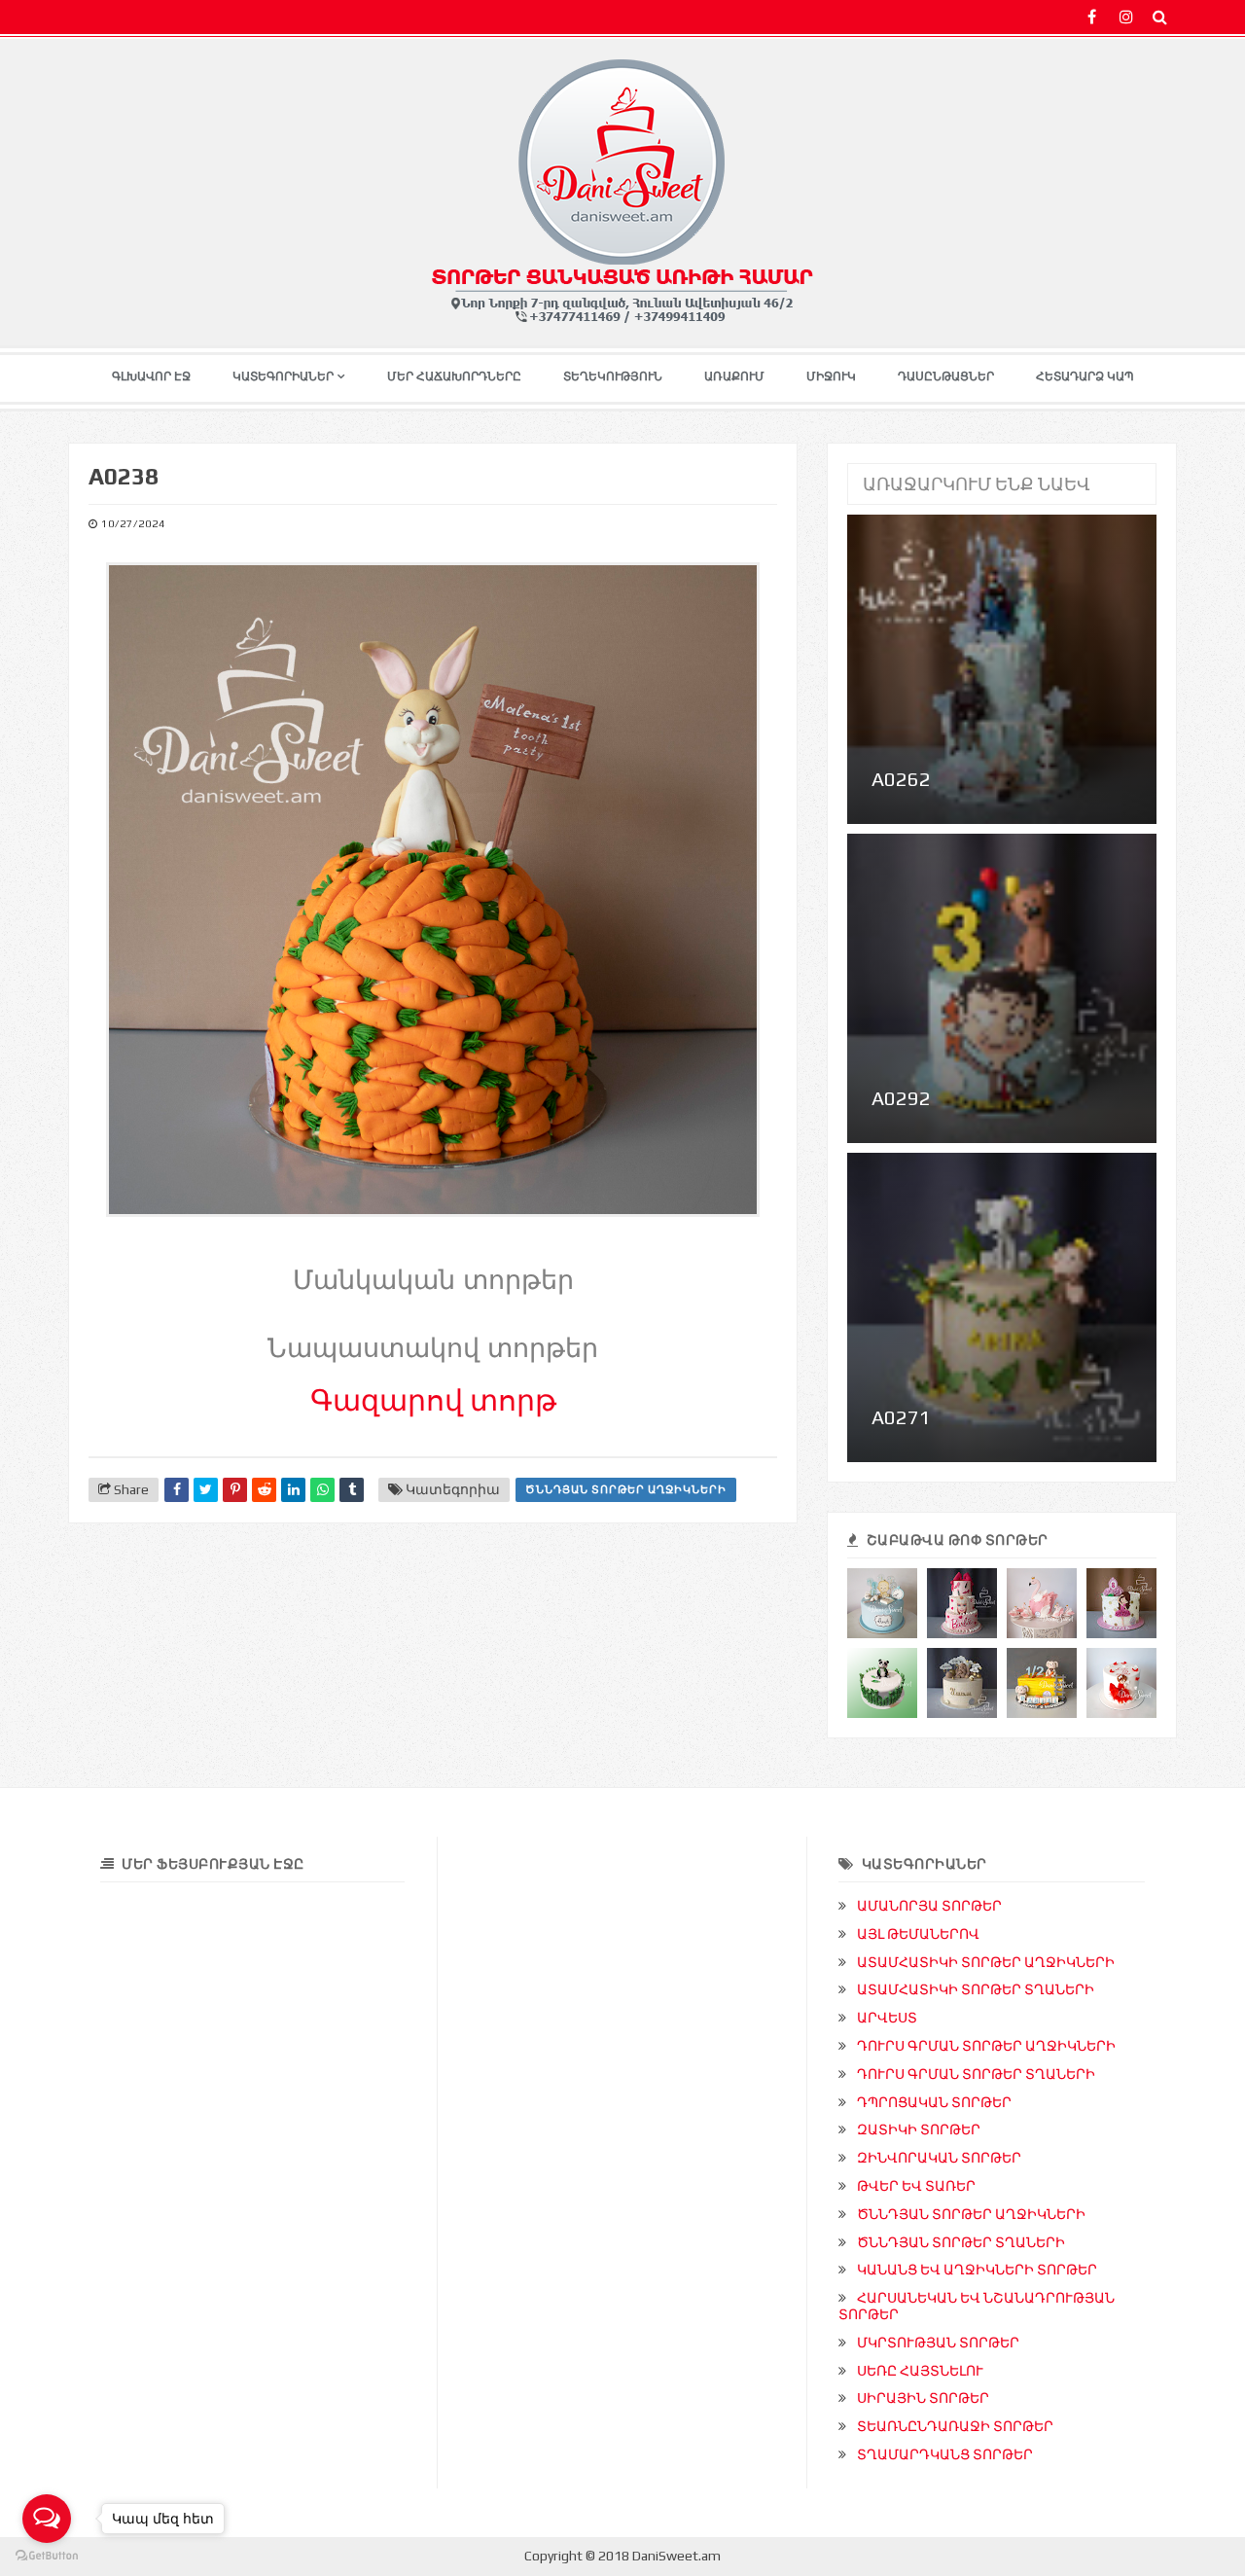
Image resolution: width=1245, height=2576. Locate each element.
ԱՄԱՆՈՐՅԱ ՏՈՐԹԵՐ (929, 1906)
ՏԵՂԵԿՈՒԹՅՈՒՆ (613, 376)
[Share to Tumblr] (352, 1490)
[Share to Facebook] (177, 1490)
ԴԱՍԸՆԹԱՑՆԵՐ (946, 376)
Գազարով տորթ (433, 1400)
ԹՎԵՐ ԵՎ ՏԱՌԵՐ (916, 2186)
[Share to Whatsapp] (322, 1490)
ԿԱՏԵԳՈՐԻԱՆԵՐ (283, 376)
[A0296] (1121, 1603)
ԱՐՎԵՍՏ (887, 2018)
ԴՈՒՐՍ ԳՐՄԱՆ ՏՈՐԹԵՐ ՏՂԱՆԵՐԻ (976, 2074)
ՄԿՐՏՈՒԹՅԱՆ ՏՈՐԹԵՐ (938, 2343)
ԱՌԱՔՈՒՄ (734, 376)
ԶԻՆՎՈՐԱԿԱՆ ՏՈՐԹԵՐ (939, 2158)
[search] (1160, 17)
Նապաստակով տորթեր (433, 1348)
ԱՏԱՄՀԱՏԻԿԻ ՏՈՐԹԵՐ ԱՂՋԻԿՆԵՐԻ (986, 1962)
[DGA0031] (962, 1683)
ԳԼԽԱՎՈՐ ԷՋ (151, 376)
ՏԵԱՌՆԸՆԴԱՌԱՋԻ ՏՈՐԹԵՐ (955, 2426)
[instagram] (1126, 17)
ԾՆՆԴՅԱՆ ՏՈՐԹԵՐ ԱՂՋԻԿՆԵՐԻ (626, 1489)
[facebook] (1092, 17)
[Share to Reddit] (264, 1490)
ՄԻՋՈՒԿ (831, 376)
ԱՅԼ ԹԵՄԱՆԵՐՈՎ (918, 1934)
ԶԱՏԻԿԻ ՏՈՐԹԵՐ (919, 2129)
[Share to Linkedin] (293, 1490)
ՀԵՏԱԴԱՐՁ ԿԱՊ (1085, 376)
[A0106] (1042, 1603)
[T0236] (1042, 1683)
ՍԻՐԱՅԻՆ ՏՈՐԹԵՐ (923, 2398)
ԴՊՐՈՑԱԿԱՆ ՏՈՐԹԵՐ (934, 2102)
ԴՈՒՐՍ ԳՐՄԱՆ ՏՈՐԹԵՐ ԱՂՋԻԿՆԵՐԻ (986, 2046)
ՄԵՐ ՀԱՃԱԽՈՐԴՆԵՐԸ (454, 376)
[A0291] (962, 1603)
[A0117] (1121, 1683)
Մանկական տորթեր (433, 1280)
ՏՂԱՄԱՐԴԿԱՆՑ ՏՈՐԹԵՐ (945, 2454)
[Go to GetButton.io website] (47, 2556)
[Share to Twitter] (206, 1490)
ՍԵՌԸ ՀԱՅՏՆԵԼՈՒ (920, 2371)
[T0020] (882, 1683)
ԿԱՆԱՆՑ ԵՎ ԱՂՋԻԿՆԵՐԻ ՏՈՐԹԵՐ (977, 2270)
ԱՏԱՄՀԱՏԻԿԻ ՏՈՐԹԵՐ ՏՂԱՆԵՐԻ (976, 1989)
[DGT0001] (882, 1603)
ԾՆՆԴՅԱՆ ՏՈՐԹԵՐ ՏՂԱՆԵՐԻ (961, 2242)
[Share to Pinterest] (235, 1490)
